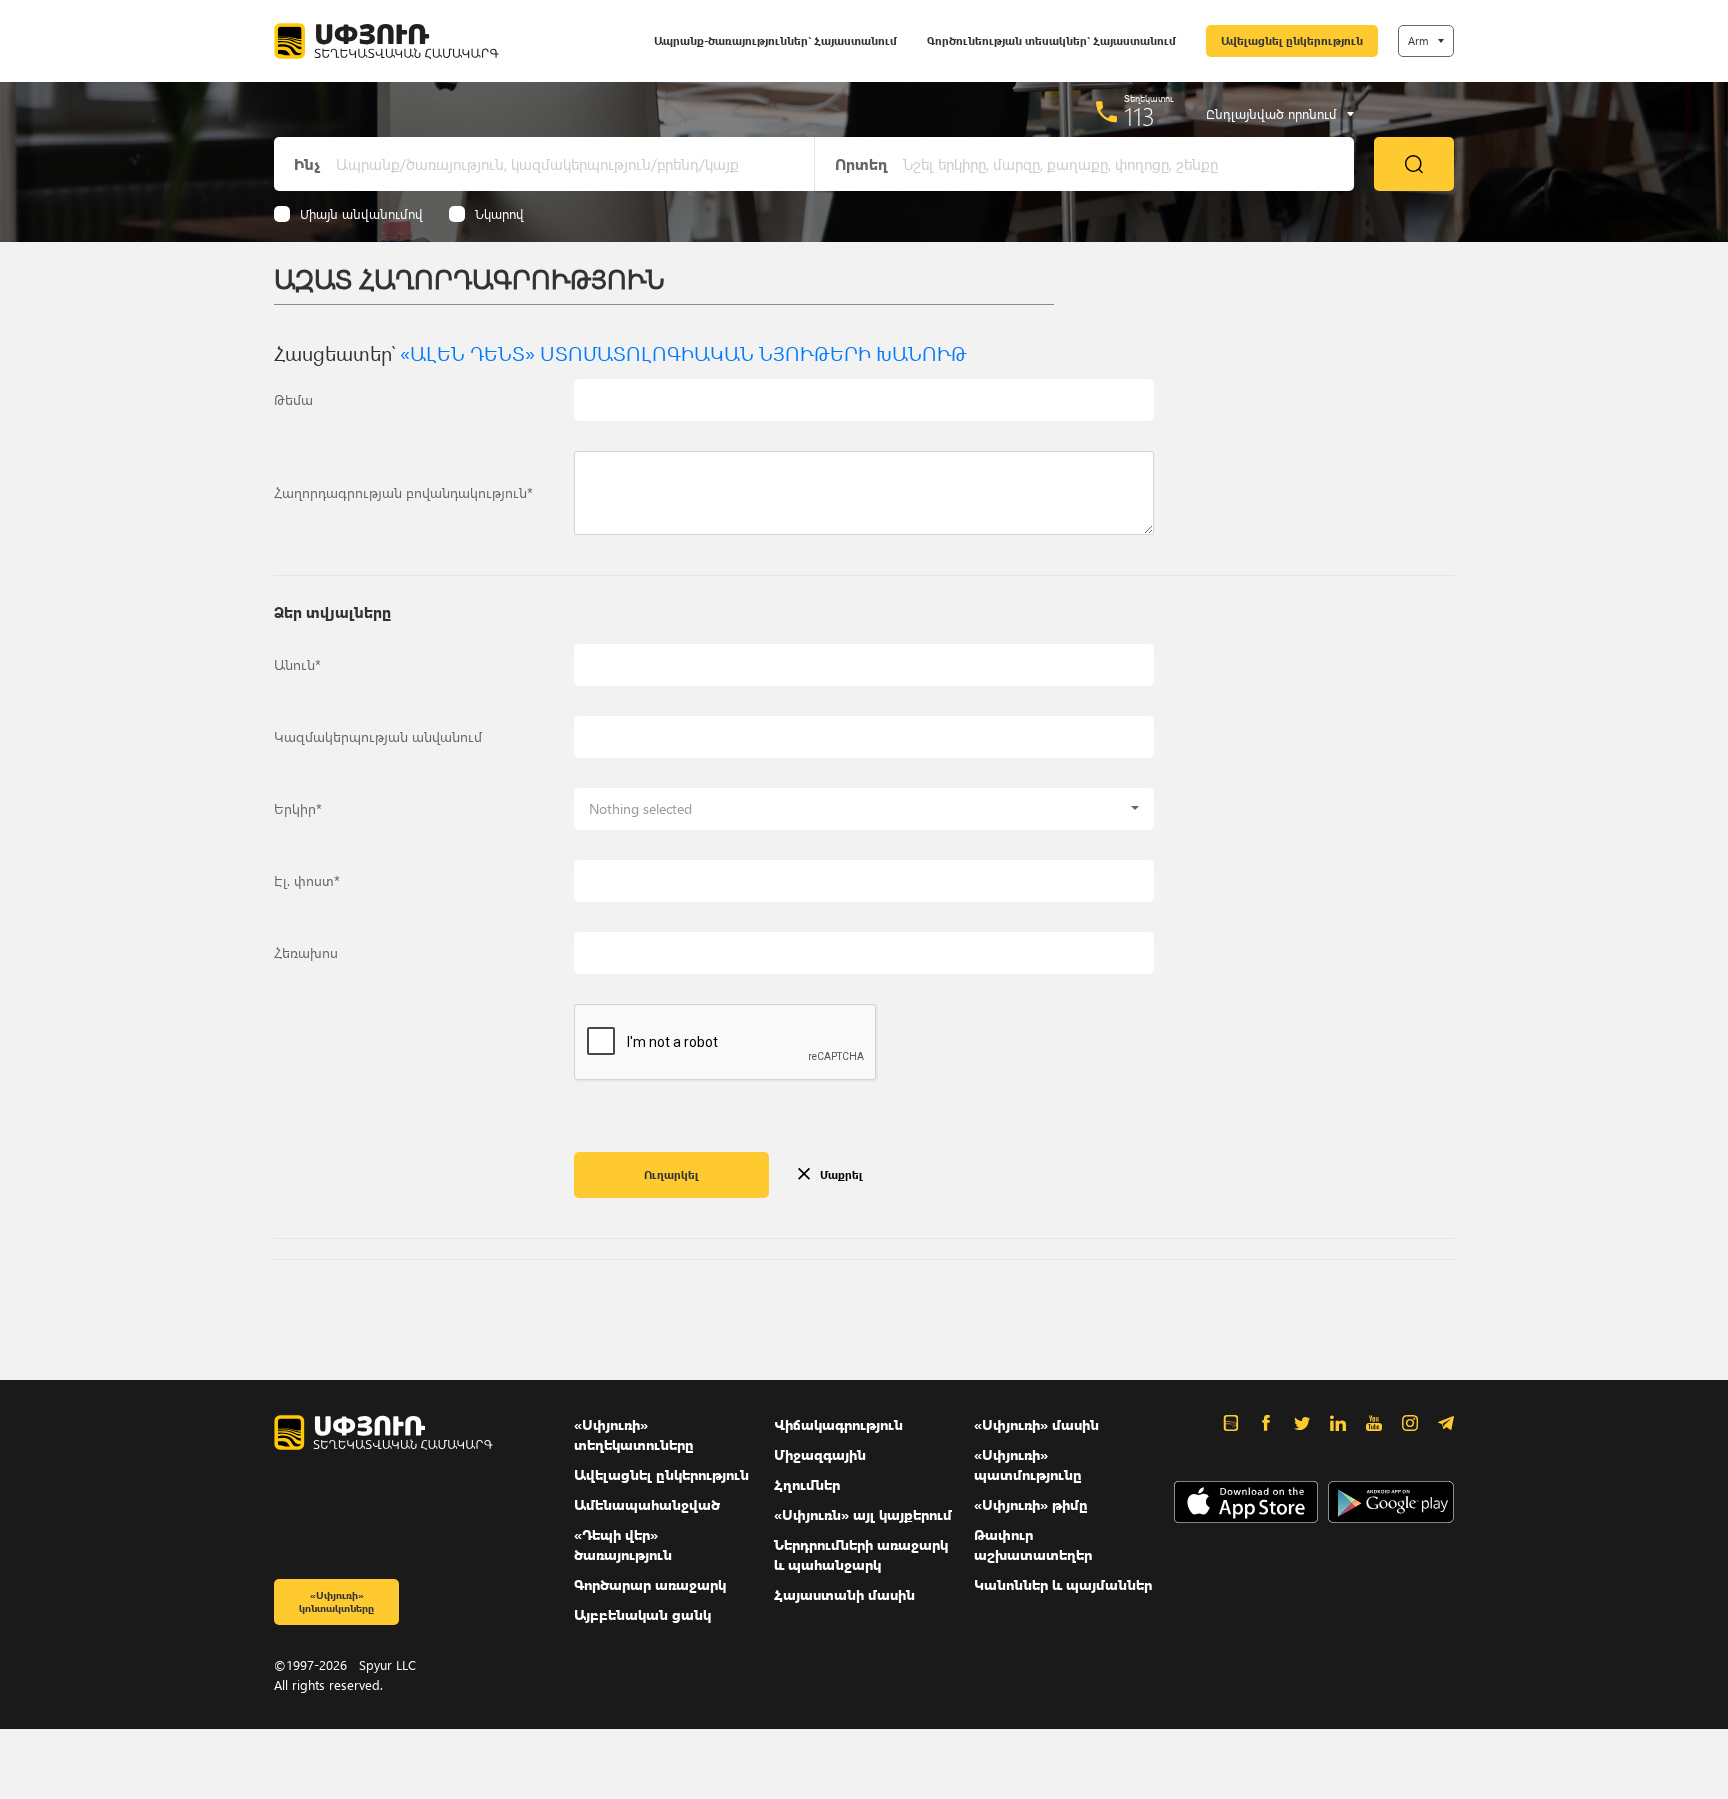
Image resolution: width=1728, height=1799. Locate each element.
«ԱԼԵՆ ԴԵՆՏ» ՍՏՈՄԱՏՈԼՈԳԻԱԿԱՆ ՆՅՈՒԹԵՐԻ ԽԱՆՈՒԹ (683, 352)
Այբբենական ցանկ (642, 1614)
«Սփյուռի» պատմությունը (1028, 1464)
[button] (864, 809)
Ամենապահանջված (647, 1504)
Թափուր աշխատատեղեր (1033, 1544)
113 (1139, 116)
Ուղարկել (671, 1174)
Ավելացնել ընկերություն (1292, 40)
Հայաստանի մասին (844, 1594)
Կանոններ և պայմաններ (1063, 1584)
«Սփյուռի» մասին (1036, 1424)
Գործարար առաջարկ (650, 1584)
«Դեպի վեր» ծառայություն (623, 1544)
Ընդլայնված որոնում (1271, 114)
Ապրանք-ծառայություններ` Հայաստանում (775, 40)
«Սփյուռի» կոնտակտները (336, 1601)
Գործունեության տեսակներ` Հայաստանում (1051, 40)
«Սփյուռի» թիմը (1031, 1504)
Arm (1418, 40)
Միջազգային (820, 1454)
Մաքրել (841, 1174)
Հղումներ (807, 1484)
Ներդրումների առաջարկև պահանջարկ (861, 1554)
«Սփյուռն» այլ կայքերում (863, 1514)
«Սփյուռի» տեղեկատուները (634, 1434)
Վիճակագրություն (838, 1424)
